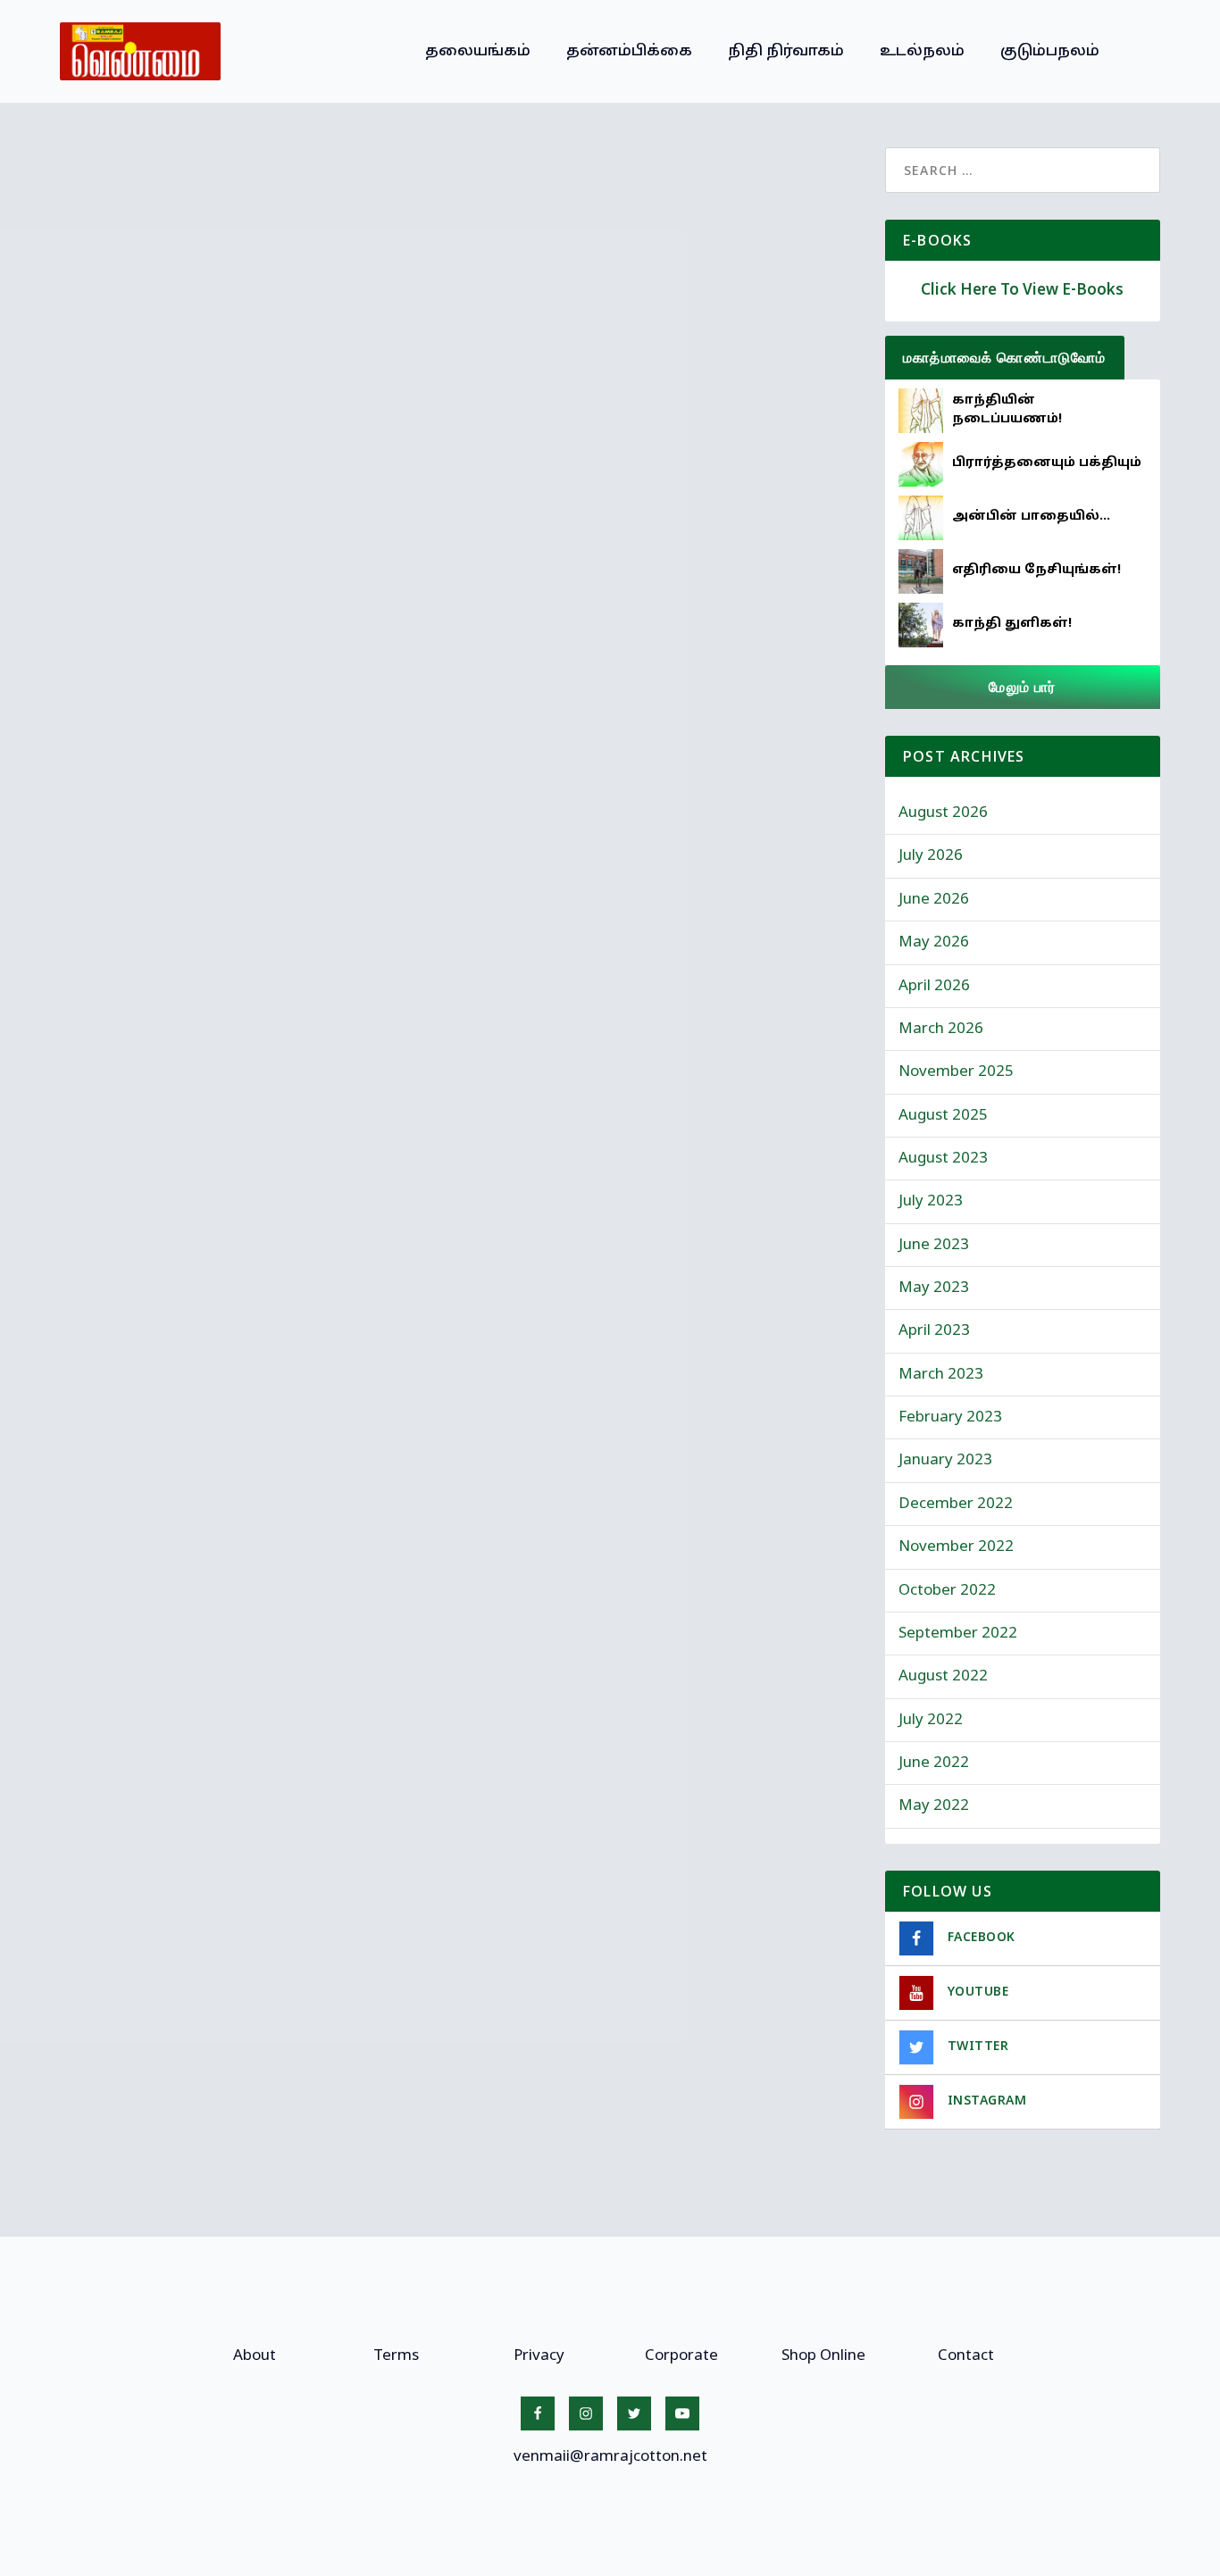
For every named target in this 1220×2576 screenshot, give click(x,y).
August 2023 (943, 1159)
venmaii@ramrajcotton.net (610, 2457)
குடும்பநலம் (1050, 51)
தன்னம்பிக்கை (629, 51)
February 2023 (950, 1417)
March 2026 (941, 1029)
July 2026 (931, 856)
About (255, 2356)
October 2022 (947, 1591)
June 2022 (934, 1763)
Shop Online (823, 2356)
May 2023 (934, 1288)
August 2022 (943, 1676)
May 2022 (934, 1806)
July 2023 (931, 1201)
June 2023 (934, 1245)
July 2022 (931, 1720)
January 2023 (945, 1460)
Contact (966, 2356)
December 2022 (956, 1504)
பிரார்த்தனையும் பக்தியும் (1047, 463)
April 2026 (934, 986)
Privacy (539, 2356)
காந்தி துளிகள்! (1012, 624)
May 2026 (934, 942)
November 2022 (956, 1547)
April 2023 (934, 1331)
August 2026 (943, 813)
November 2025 (956, 1072)
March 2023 (941, 1375)
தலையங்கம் (478, 51)
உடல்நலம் (922, 51)
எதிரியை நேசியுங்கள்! (1036, 570)
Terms (396, 2356)
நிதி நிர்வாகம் (786, 51)
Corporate (681, 2356)
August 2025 (943, 1116)
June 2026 (934, 900)
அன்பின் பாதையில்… (1031, 517)
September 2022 (958, 1634)
